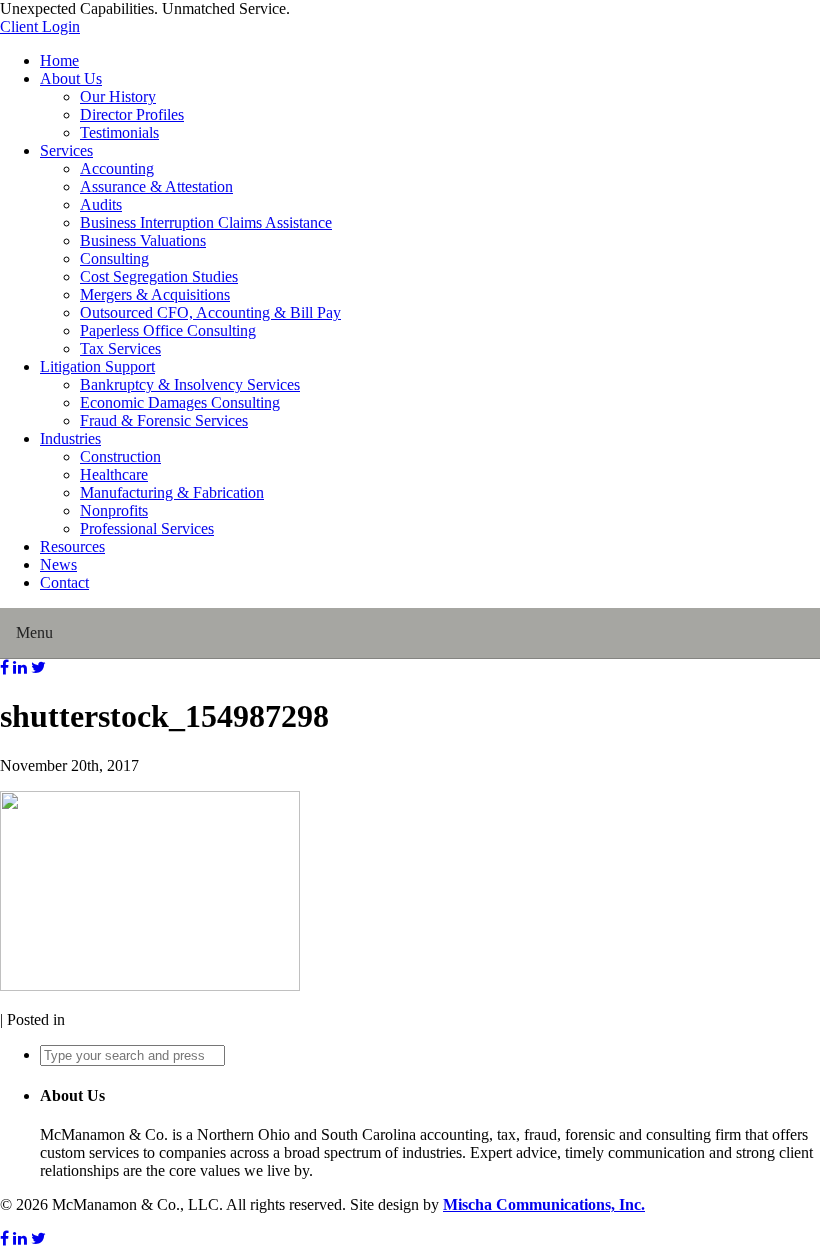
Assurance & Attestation (156, 186)
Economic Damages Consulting (180, 402)
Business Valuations (143, 240)
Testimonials (119, 132)
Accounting (117, 168)
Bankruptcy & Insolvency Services (190, 384)
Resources (72, 546)
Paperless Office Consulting (168, 330)
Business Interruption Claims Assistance (206, 222)
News (58, 564)
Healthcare (114, 474)
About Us (71, 78)
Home (59, 60)
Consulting (114, 258)
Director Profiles (132, 114)
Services (66, 150)
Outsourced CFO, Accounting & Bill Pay (210, 312)
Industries (70, 438)
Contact (64, 582)
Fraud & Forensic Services (164, 420)
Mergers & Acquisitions (155, 294)
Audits (101, 204)
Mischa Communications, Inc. (544, 1204)
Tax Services (120, 348)
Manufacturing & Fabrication (172, 492)
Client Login (40, 26)
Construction (120, 456)
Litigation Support (97, 366)
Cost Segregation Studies (159, 276)
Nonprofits (114, 510)
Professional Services (147, 528)
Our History (118, 96)
